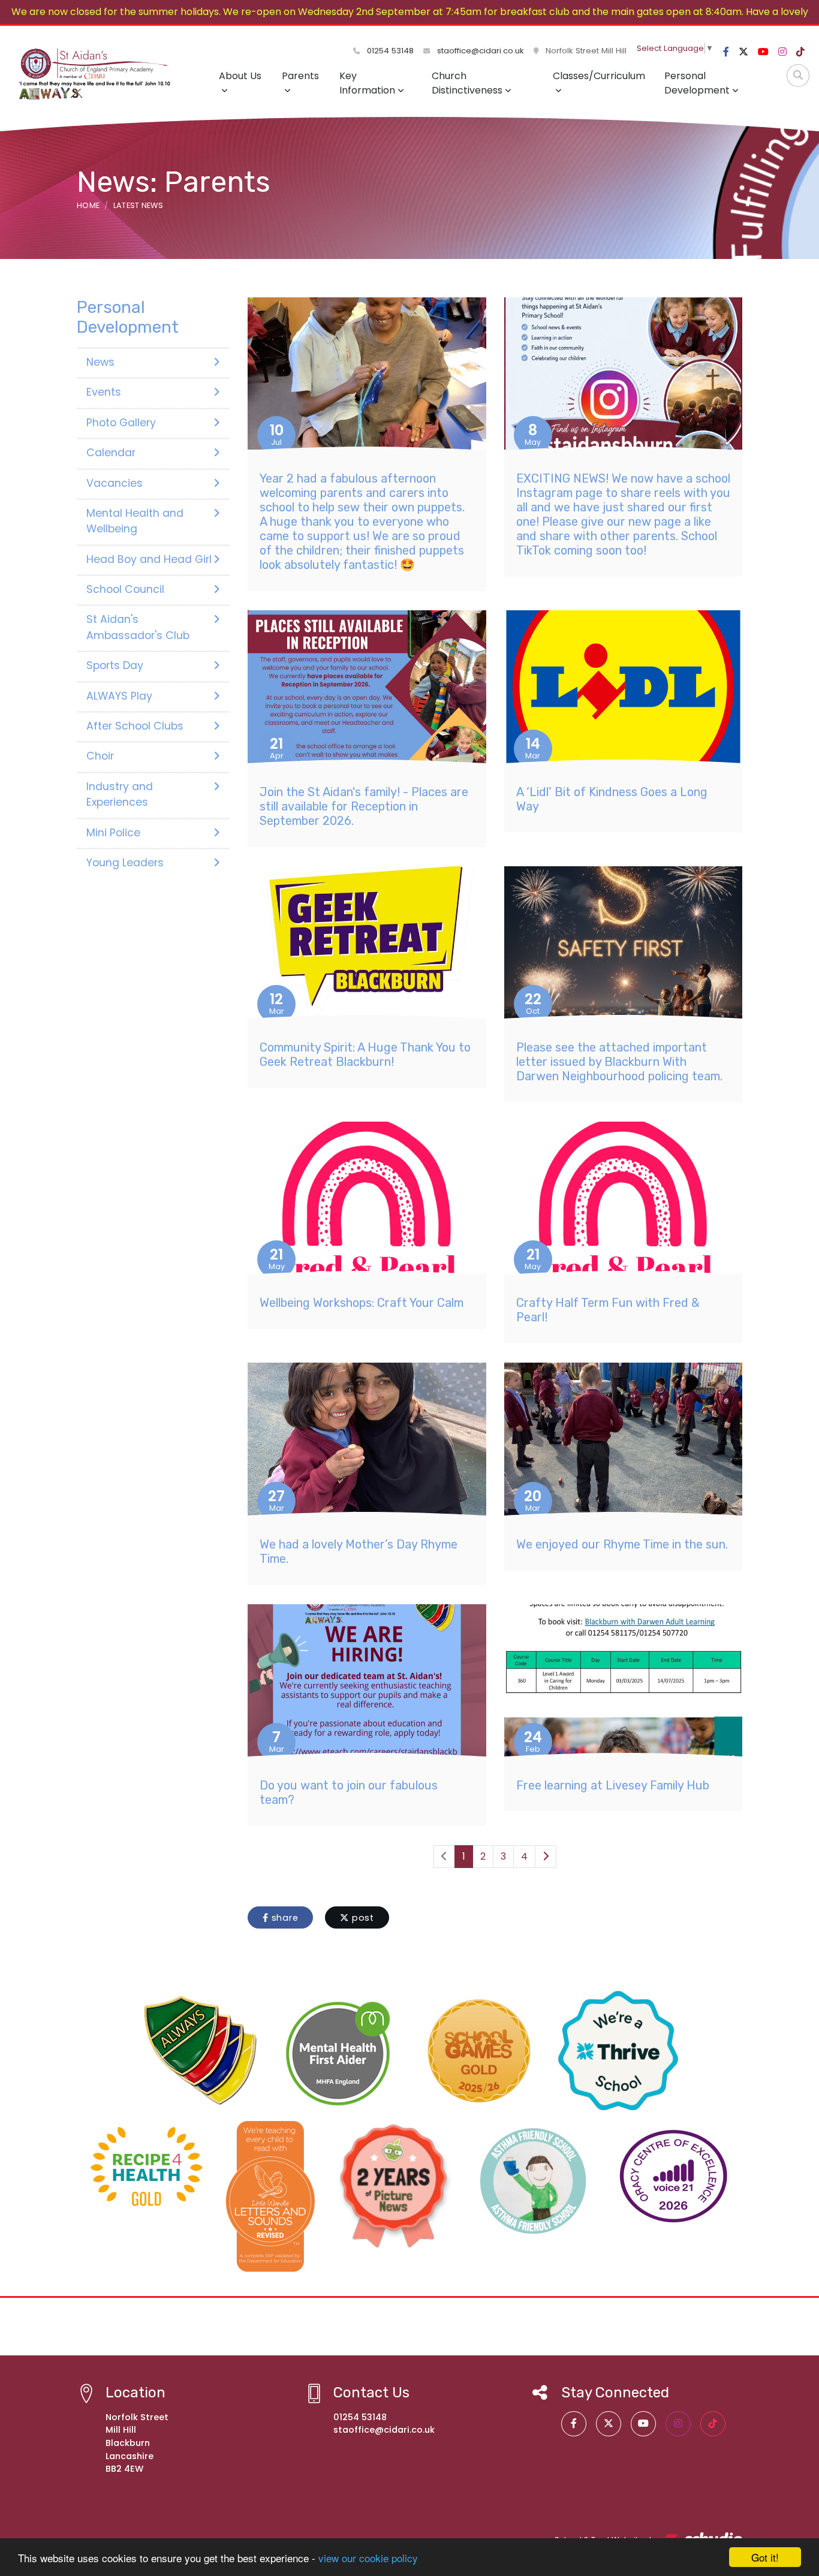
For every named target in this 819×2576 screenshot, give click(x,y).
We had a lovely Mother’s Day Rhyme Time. (359, 1551)
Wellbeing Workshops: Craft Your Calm (362, 1303)
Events (104, 392)
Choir (100, 756)
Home (88, 205)
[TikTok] (800, 52)
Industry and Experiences (120, 794)
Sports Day (115, 665)
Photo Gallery (121, 423)
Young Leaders (125, 863)
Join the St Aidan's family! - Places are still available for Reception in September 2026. (364, 806)
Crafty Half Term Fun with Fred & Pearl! (608, 1310)
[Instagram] (782, 52)
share (284, 1918)
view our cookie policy (368, 2558)
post (362, 1918)
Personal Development (697, 83)
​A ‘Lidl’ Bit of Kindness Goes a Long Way (612, 799)
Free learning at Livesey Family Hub (613, 1785)
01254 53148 (389, 51)
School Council (125, 589)
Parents (300, 76)
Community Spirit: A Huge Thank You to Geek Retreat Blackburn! (365, 1054)
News (100, 362)
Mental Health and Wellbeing (135, 521)
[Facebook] (726, 52)
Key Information (367, 83)
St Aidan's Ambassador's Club (138, 627)
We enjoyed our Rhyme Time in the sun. (622, 1544)
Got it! (765, 2557)
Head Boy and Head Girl (149, 559)
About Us (240, 76)
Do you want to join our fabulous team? (349, 1792)
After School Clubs (135, 726)
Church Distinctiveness (467, 83)
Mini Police (113, 833)
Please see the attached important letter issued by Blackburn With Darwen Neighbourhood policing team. (619, 1062)
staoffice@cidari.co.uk (481, 51)
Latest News (138, 205)
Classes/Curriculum (599, 76)
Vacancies (115, 483)
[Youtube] (763, 52)
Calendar (111, 453)
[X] (743, 52)
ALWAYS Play (119, 696)
